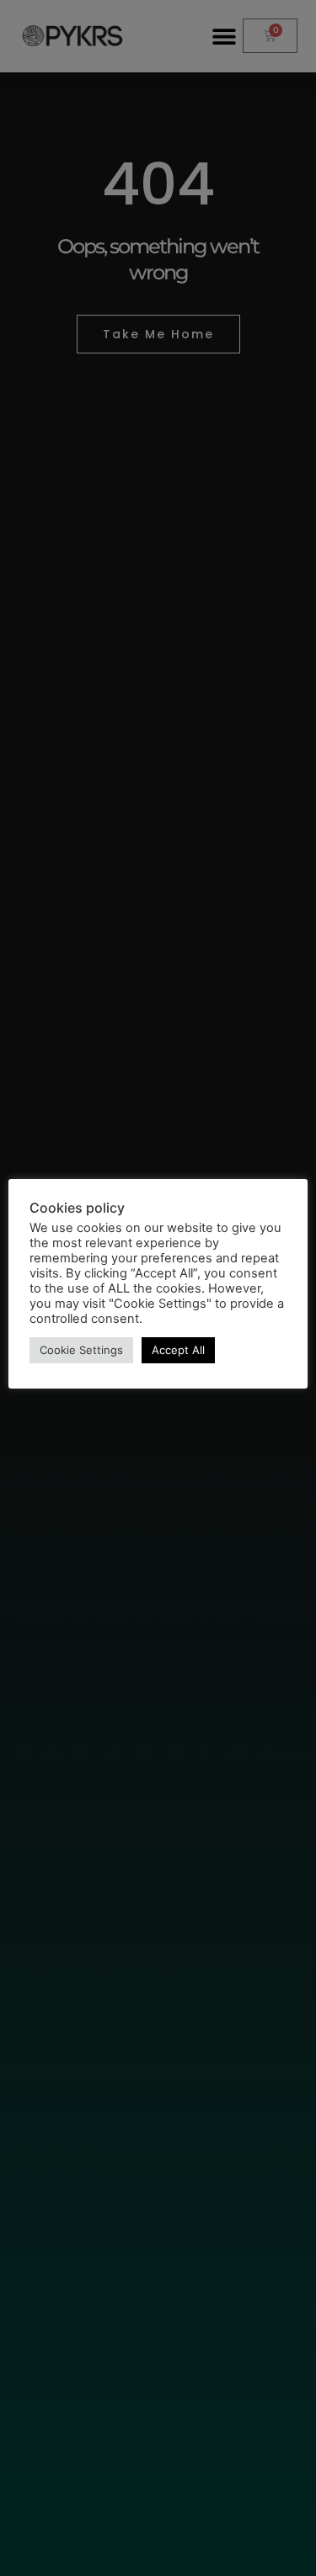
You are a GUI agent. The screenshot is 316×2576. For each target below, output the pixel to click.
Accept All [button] (178, 1350)
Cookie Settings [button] (81, 1350)
